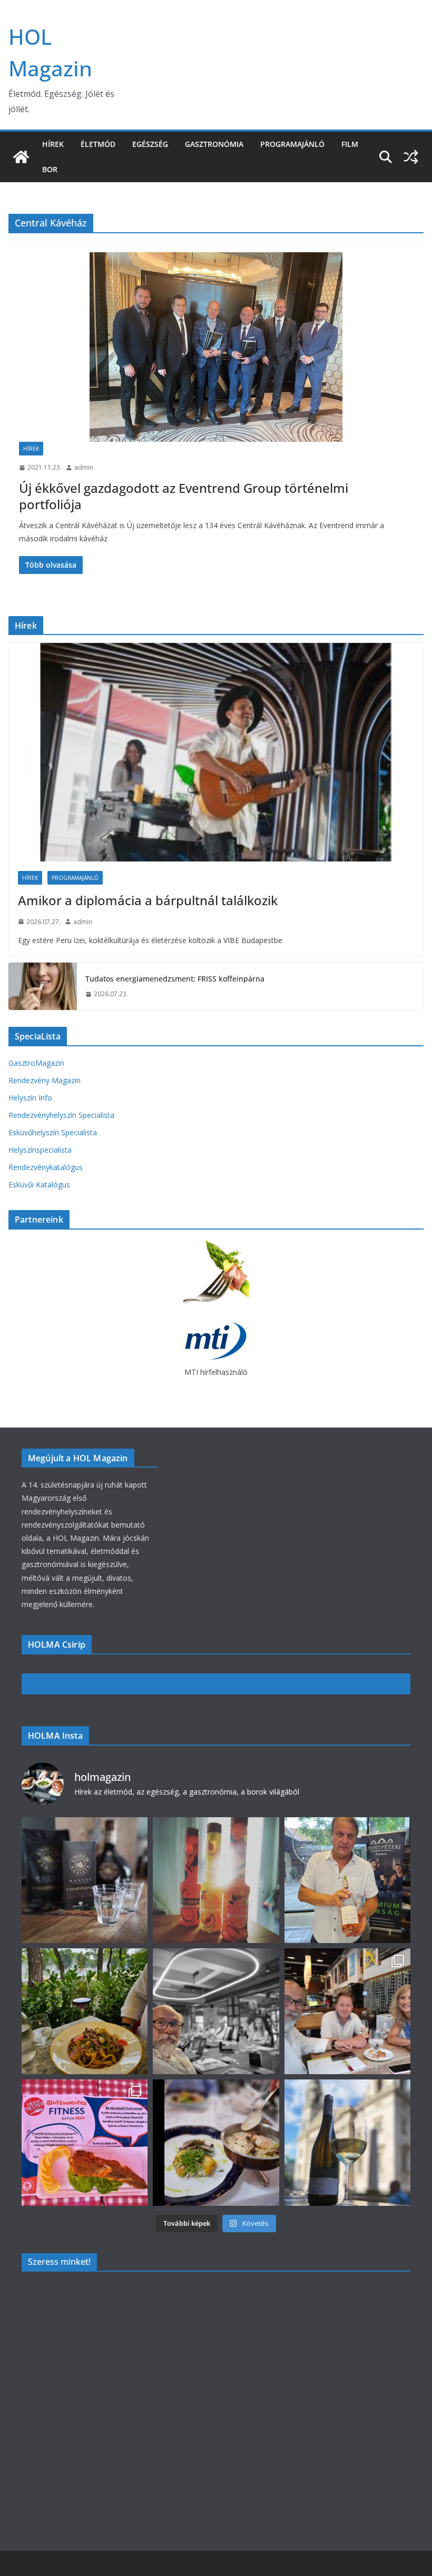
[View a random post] (411, 157)
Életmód (98, 144)
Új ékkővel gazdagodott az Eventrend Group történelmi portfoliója (184, 496)
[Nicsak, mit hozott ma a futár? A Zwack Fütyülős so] (216, 1880)
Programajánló (292, 144)
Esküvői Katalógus (39, 1185)
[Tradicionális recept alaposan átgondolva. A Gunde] (216, 2142)
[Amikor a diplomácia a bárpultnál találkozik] (216, 752)
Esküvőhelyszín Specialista (53, 1132)
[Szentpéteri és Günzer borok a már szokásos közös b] (347, 1880)
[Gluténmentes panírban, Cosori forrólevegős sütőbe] (85, 2142)
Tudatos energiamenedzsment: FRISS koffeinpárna (175, 979)
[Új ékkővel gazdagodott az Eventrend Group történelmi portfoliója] (216, 347)
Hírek (53, 144)
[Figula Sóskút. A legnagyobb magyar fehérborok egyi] (347, 2142)
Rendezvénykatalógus (46, 1167)
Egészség (150, 144)
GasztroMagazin (36, 1063)
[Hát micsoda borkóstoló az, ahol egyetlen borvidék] (216, 2011)
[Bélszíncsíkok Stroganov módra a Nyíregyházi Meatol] (85, 2011)
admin (84, 467)
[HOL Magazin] (21, 157)
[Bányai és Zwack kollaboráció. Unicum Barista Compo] (85, 1880)
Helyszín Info (30, 1098)
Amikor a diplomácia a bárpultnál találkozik (148, 900)
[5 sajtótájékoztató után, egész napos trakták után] (347, 2011)
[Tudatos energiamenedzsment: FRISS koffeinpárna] (43, 986)
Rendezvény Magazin (45, 1080)
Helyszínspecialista (40, 1150)
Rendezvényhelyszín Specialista (61, 1115)
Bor (50, 169)
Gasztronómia (214, 144)
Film (350, 144)
